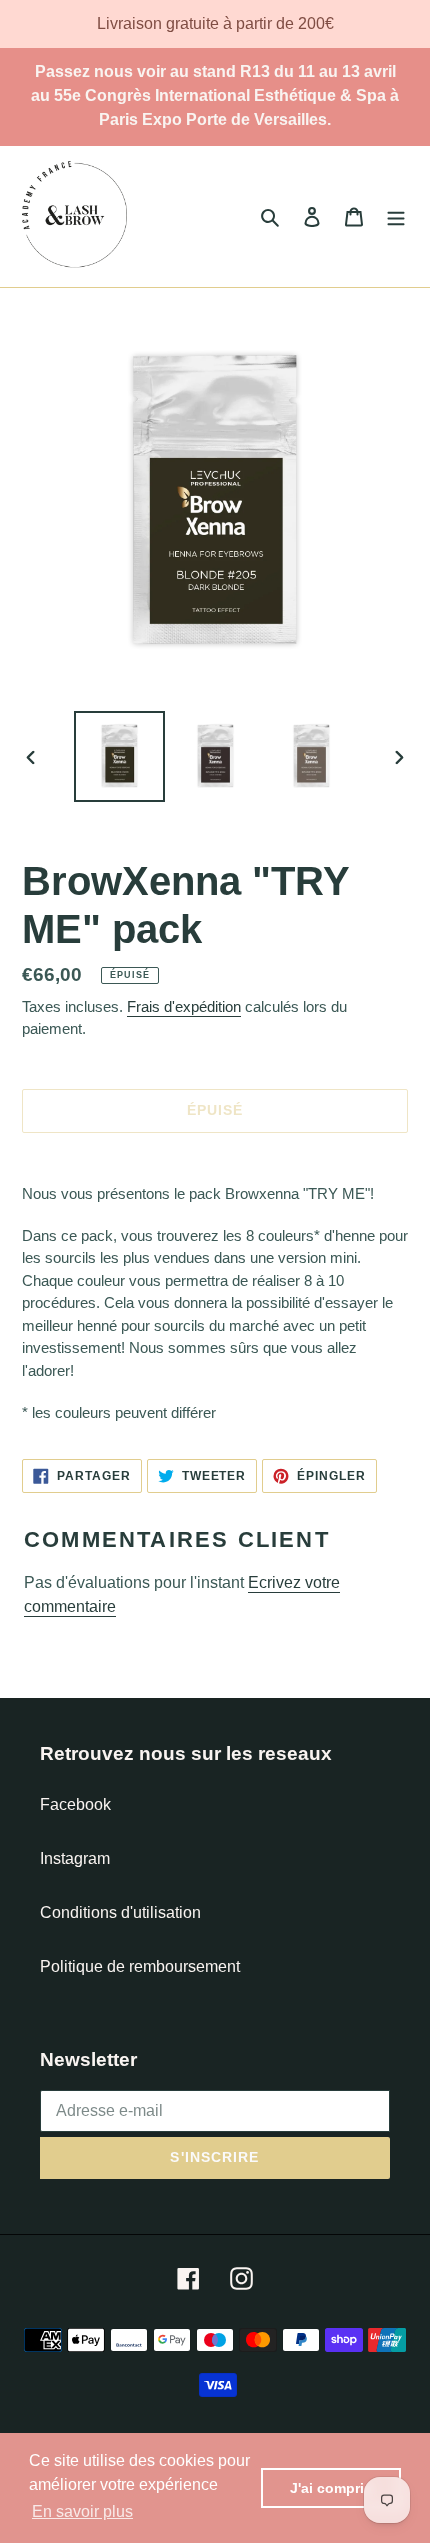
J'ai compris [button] (331, 2488)
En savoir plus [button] (82, 2511)
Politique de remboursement (140, 1966)
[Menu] (396, 217)
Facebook (75, 1804)
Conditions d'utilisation (120, 1912)
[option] (120, 756)
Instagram (75, 1858)
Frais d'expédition (184, 1006)
